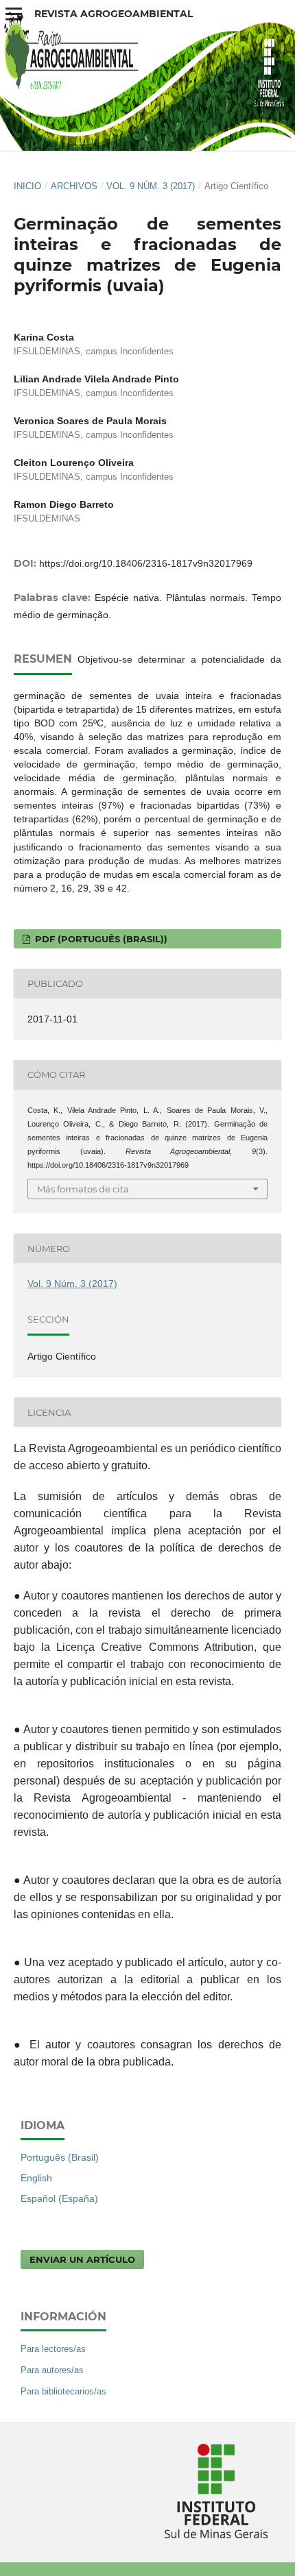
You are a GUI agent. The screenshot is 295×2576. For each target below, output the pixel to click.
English (36, 2178)
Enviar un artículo (82, 2259)
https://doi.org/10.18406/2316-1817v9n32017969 (146, 563)
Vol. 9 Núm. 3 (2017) (151, 186)
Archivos (74, 186)
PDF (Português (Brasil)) (100, 939)
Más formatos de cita (83, 1189)
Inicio (27, 186)
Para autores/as (52, 2370)
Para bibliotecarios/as (63, 2391)
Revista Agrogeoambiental (114, 14)
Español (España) (59, 2198)
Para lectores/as (53, 2349)
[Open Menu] (14, 14)
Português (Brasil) (60, 2157)
